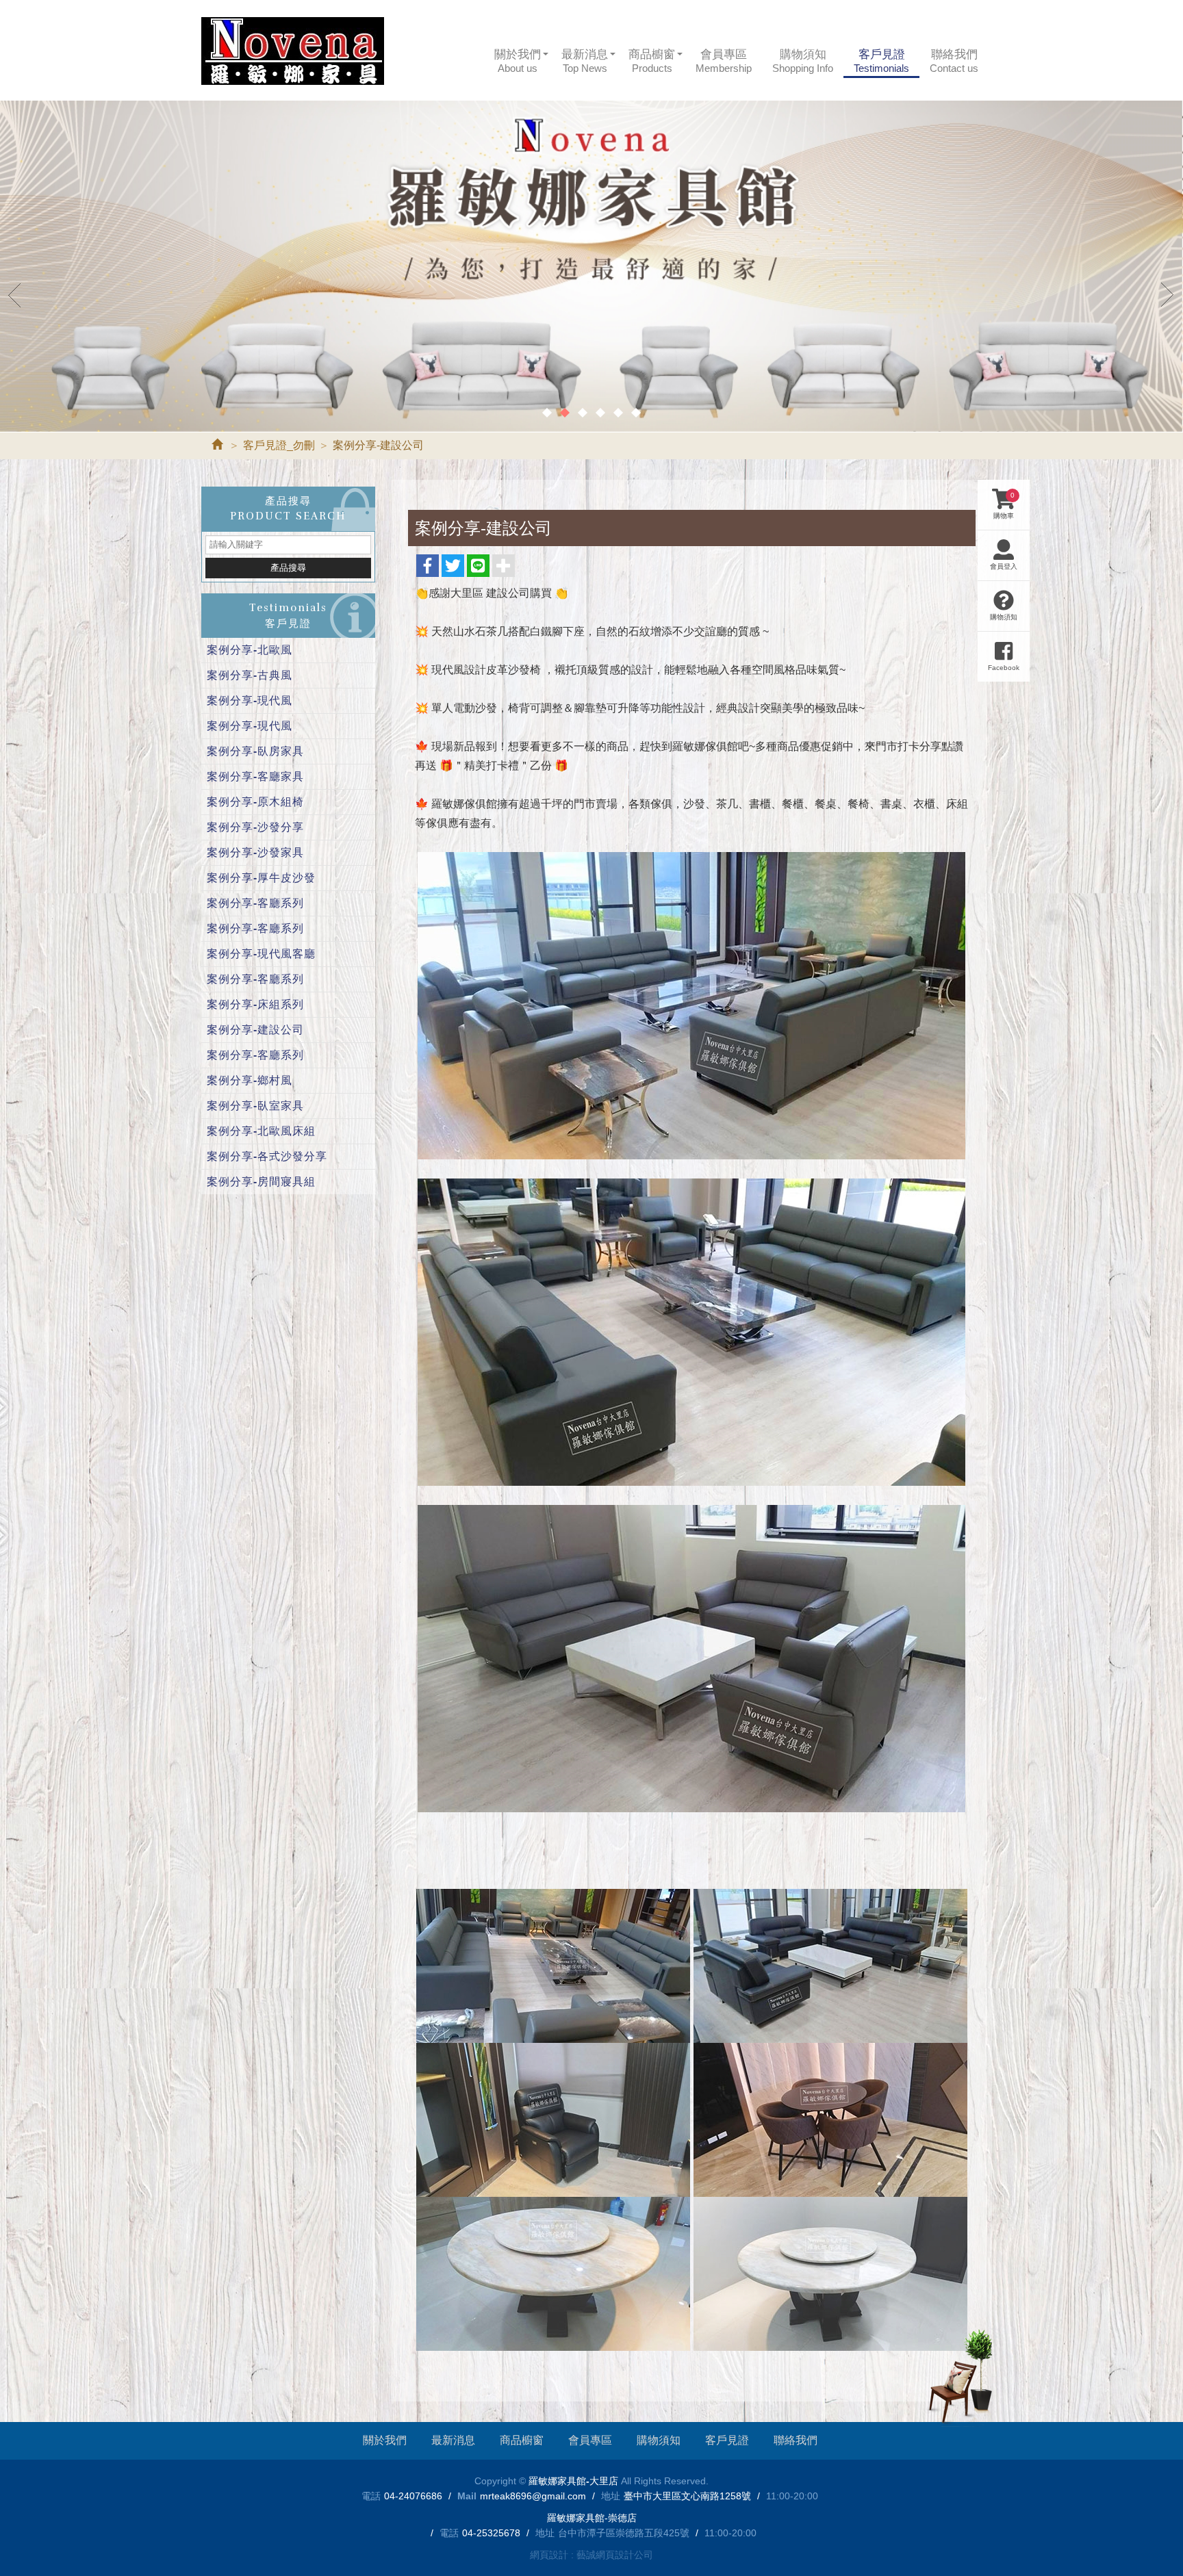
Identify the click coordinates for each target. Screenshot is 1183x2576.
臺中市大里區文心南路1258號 (687, 2496)
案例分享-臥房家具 (255, 751)
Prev (15, 294)
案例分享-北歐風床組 (261, 1131)
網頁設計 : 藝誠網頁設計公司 (591, 2555)
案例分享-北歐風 (250, 650)
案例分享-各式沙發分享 (267, 1156)
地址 (611, 2496)
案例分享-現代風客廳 (261, 954)
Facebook (1004, 668)
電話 (371, 2496)
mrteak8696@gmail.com (533, 2496)
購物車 (1004, 505)
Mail (467, 2496)
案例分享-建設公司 (255, 1030)
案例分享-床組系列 (255, 1004)
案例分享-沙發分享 (255, 827)
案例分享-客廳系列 (255, 903)
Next (1168, 294)
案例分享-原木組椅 (255, 802)
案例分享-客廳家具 (255, 776)
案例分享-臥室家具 (255, 1106)
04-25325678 (491, 2533)
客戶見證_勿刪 (279, 445)
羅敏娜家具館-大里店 (293, 51)
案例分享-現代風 (250, 700)
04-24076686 (413, 2496)
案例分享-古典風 (250, 675)
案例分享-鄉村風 (250, 1080)
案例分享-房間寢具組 (261, 1182)
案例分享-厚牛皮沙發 (261, 878)
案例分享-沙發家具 (255, 852)
